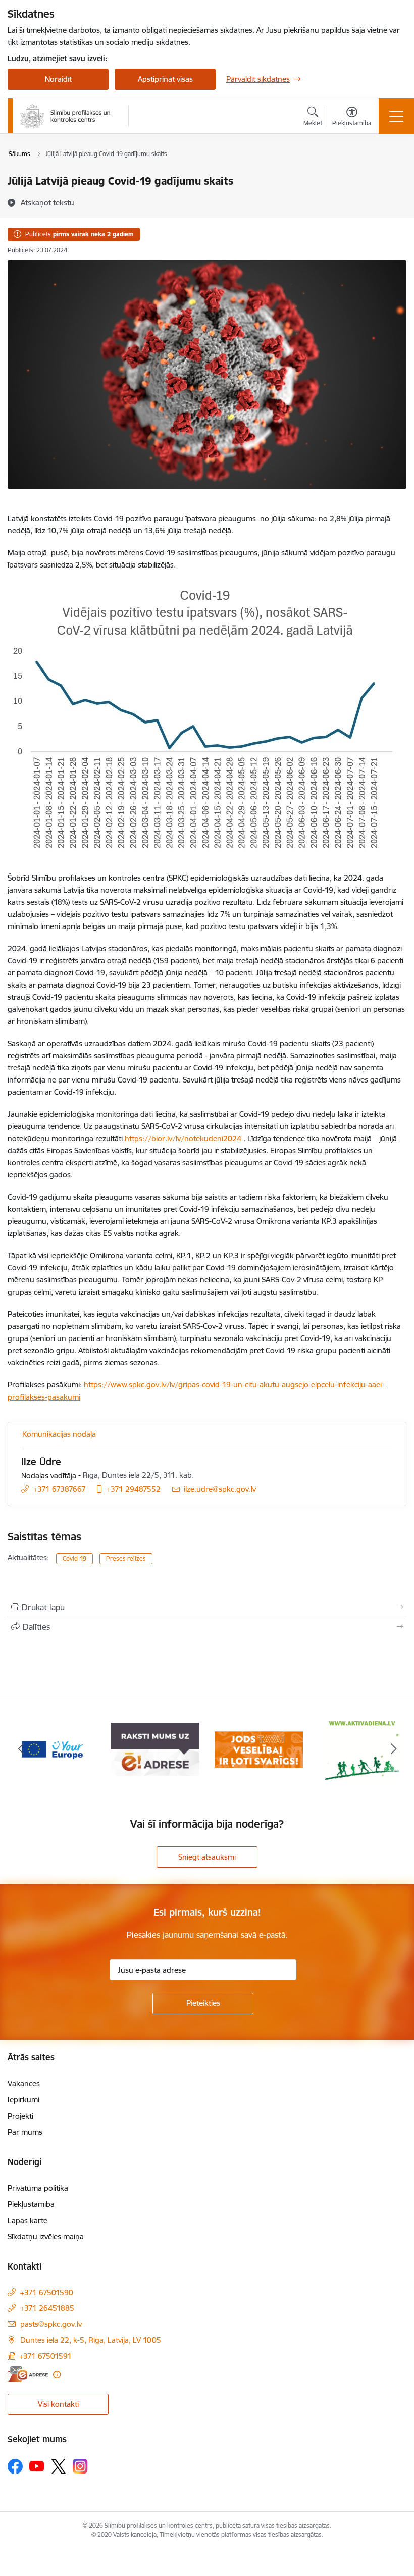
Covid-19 (74, 1558)
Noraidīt (58, 79)
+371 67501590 (47, 2292)
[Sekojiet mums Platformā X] (59, 2466)
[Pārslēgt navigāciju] (396, 116)
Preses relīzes (126, 1558)
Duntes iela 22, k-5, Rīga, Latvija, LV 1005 (91, 2340)
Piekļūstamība (31, 2204)
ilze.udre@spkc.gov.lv (220, 1489)
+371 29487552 (134, 1489)
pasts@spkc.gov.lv (51, 2324)
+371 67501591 (45, 2356)
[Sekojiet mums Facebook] (15, 2466)
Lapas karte (28, 2220)
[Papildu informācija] (57, 2374)
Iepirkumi (23, 2100)
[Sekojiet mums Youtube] (37, 2466)
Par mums (25, 2132)
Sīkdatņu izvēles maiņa (46, 2236)
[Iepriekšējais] (21, 1749)
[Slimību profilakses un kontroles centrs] (65, 116)
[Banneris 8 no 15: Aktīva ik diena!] (363, 1749)
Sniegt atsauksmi (207, 1857)
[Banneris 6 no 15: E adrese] (155, 1749)
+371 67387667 (60, 1489)
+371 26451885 (47, 2308)
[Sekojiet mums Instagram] (80, 2466)
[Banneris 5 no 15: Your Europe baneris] (52, 1749)
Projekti (20, 2116)
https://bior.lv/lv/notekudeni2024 (183, 1138)
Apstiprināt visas (165, 79)
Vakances (24, 2083)
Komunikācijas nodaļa (59, 1434)
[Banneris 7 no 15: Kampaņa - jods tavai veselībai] (259, 1749)
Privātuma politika (38, 2188)
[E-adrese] (28, 2374)
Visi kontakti (58, 2404)
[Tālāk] (393, 1749)
